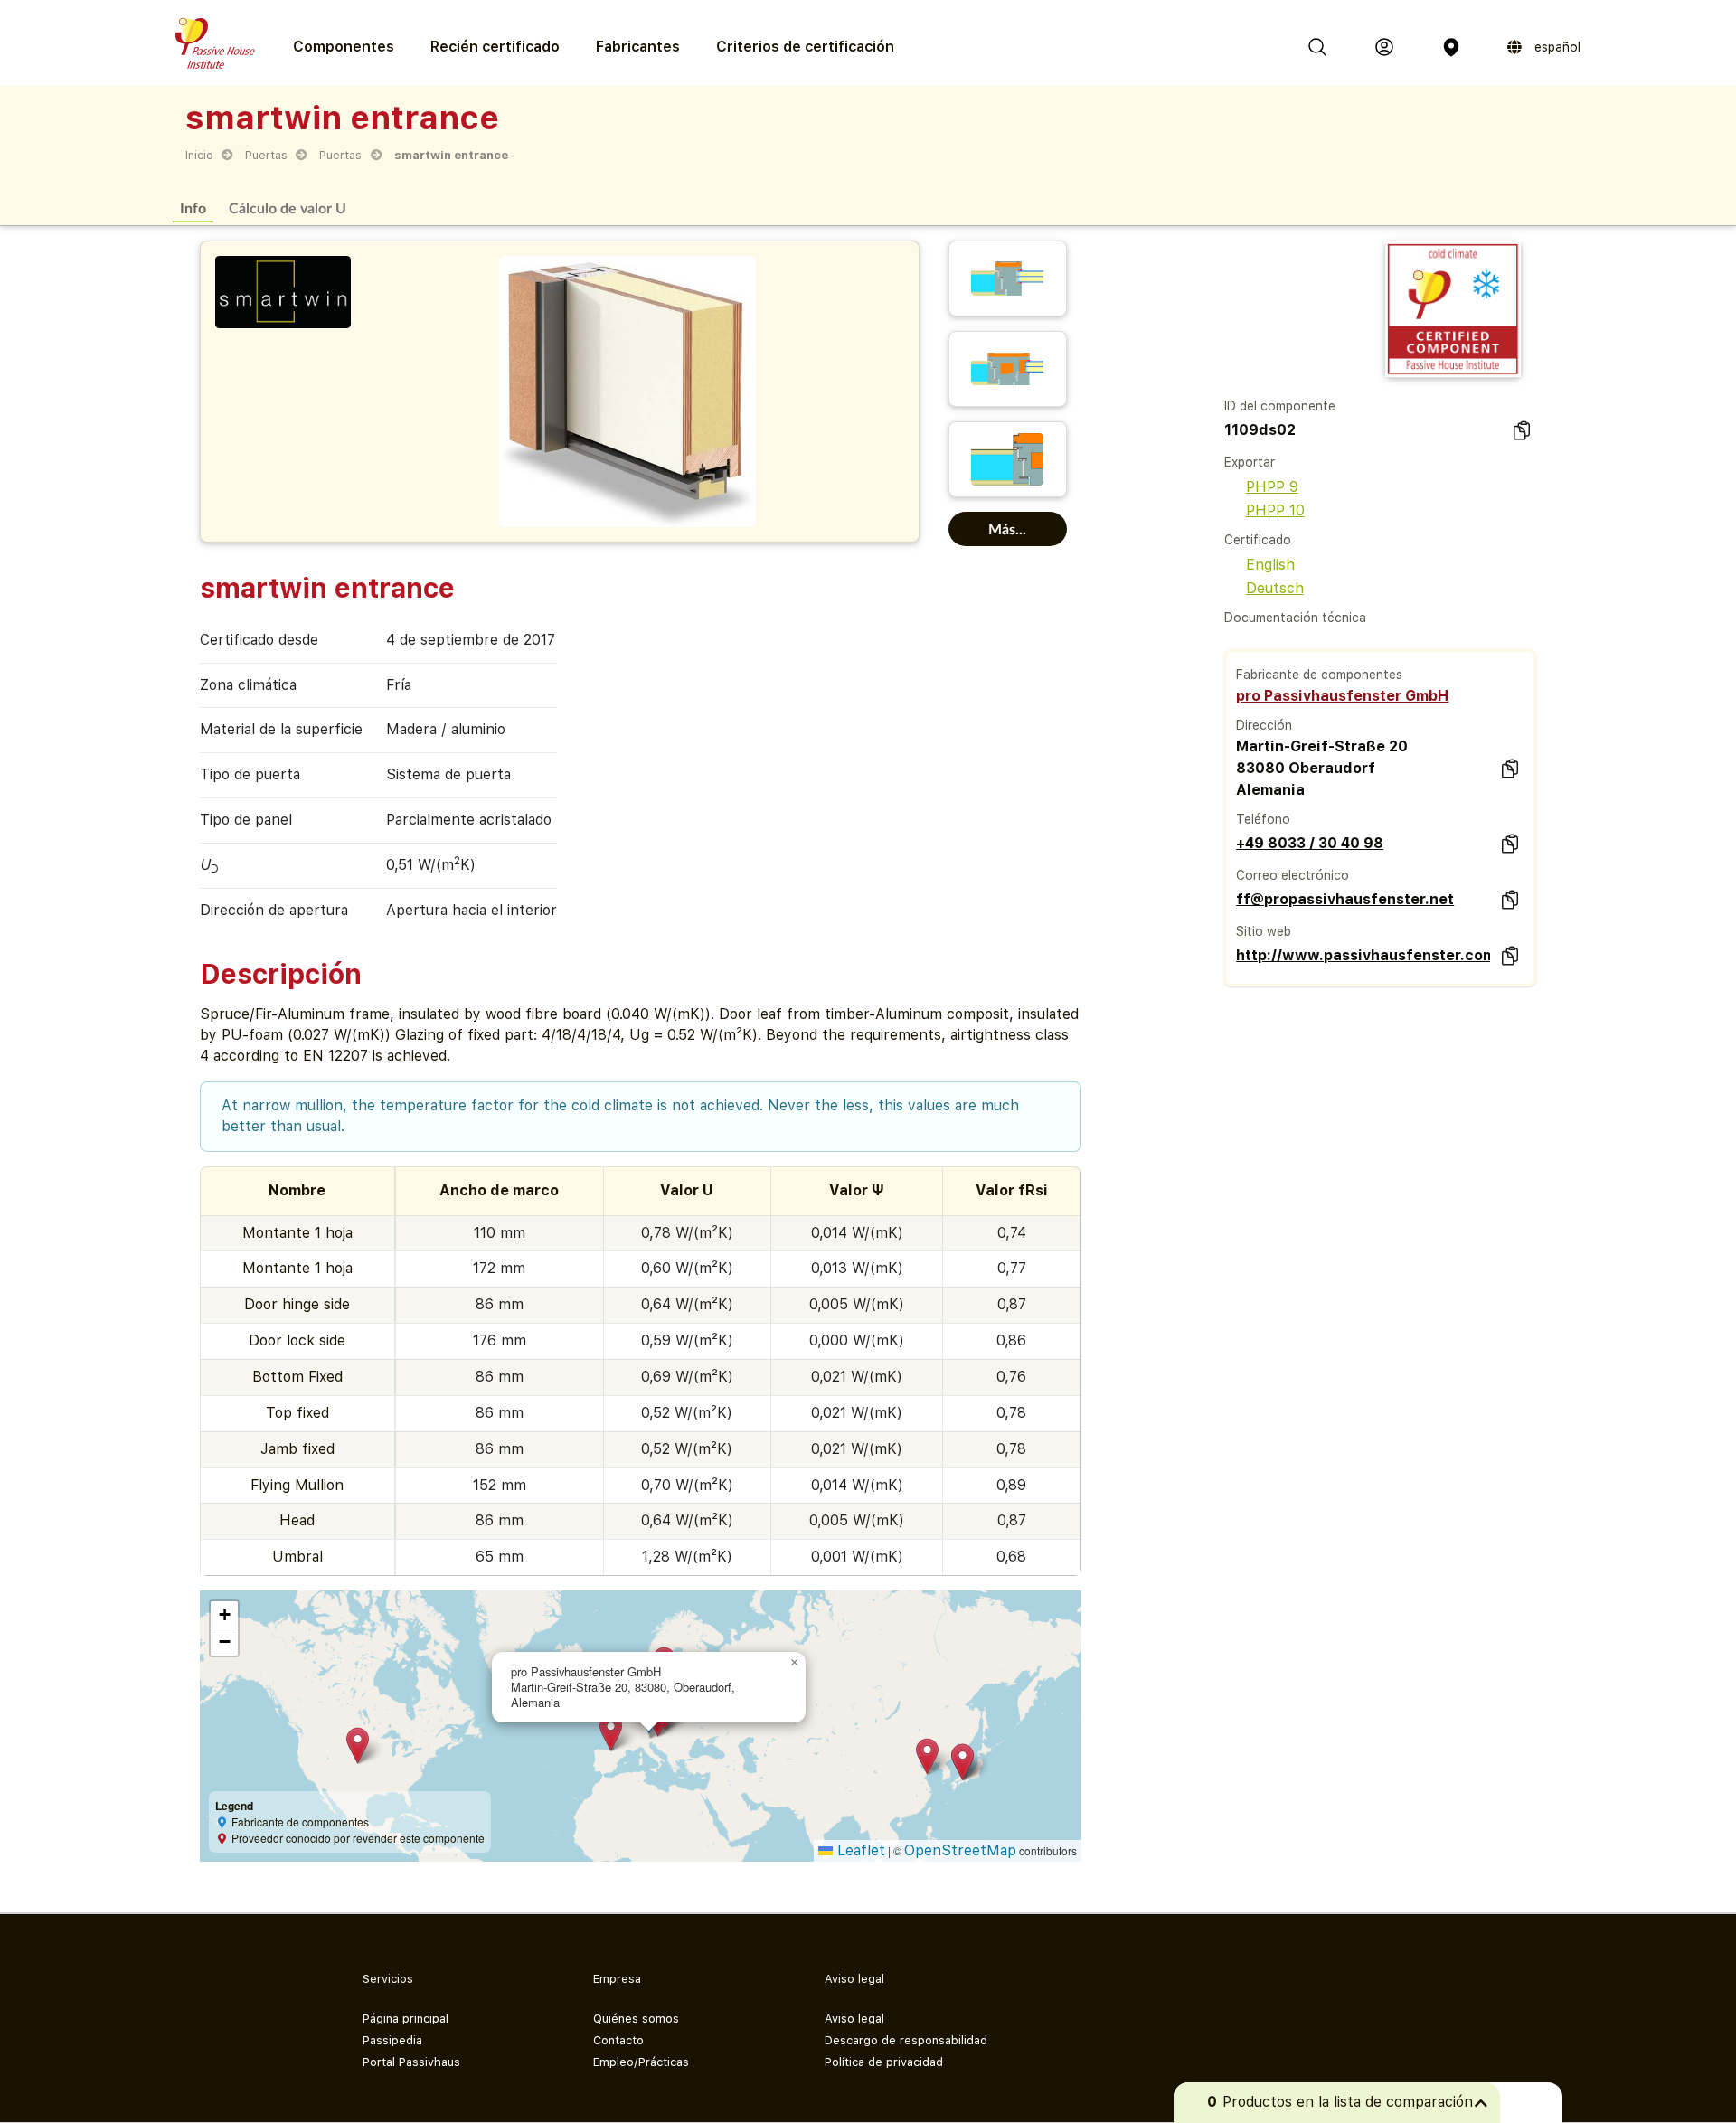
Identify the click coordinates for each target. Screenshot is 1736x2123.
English (1270, 565)
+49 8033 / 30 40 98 (1310, 843)
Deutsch (1275, 588)
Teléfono (1263, 819)
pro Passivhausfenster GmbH (1342, 696)
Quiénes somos (636, 2019)
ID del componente (1280, 406)
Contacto (618, 2040)
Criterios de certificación (805, 47)
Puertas (266, 155)
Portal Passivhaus (411, 2062)
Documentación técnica (1295, 618)
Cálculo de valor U (288, 208)
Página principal (406, 2019)
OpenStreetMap (960, 1850)
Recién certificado (495, 47)
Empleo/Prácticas (641, 2062)
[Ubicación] (1451, 47)
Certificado (1258, 540)
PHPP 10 (1275, 510)
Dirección (1264, 725)
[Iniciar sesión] (1384, 47)
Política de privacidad (884, 2062)
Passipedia (392, 2040)
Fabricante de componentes (1319, 675)
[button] (358, 1746)
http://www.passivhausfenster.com (1363, 955)
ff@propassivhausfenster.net (1345, 899)
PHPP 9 (1272, 487)
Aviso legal (854, 2019)
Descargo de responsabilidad (906, 2040)
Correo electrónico (1293, 875)
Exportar (1250, 462)
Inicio (199, 155)
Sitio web (1264, 931)
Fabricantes (638, 47)
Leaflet (859, 1850)
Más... (1007, 528)
